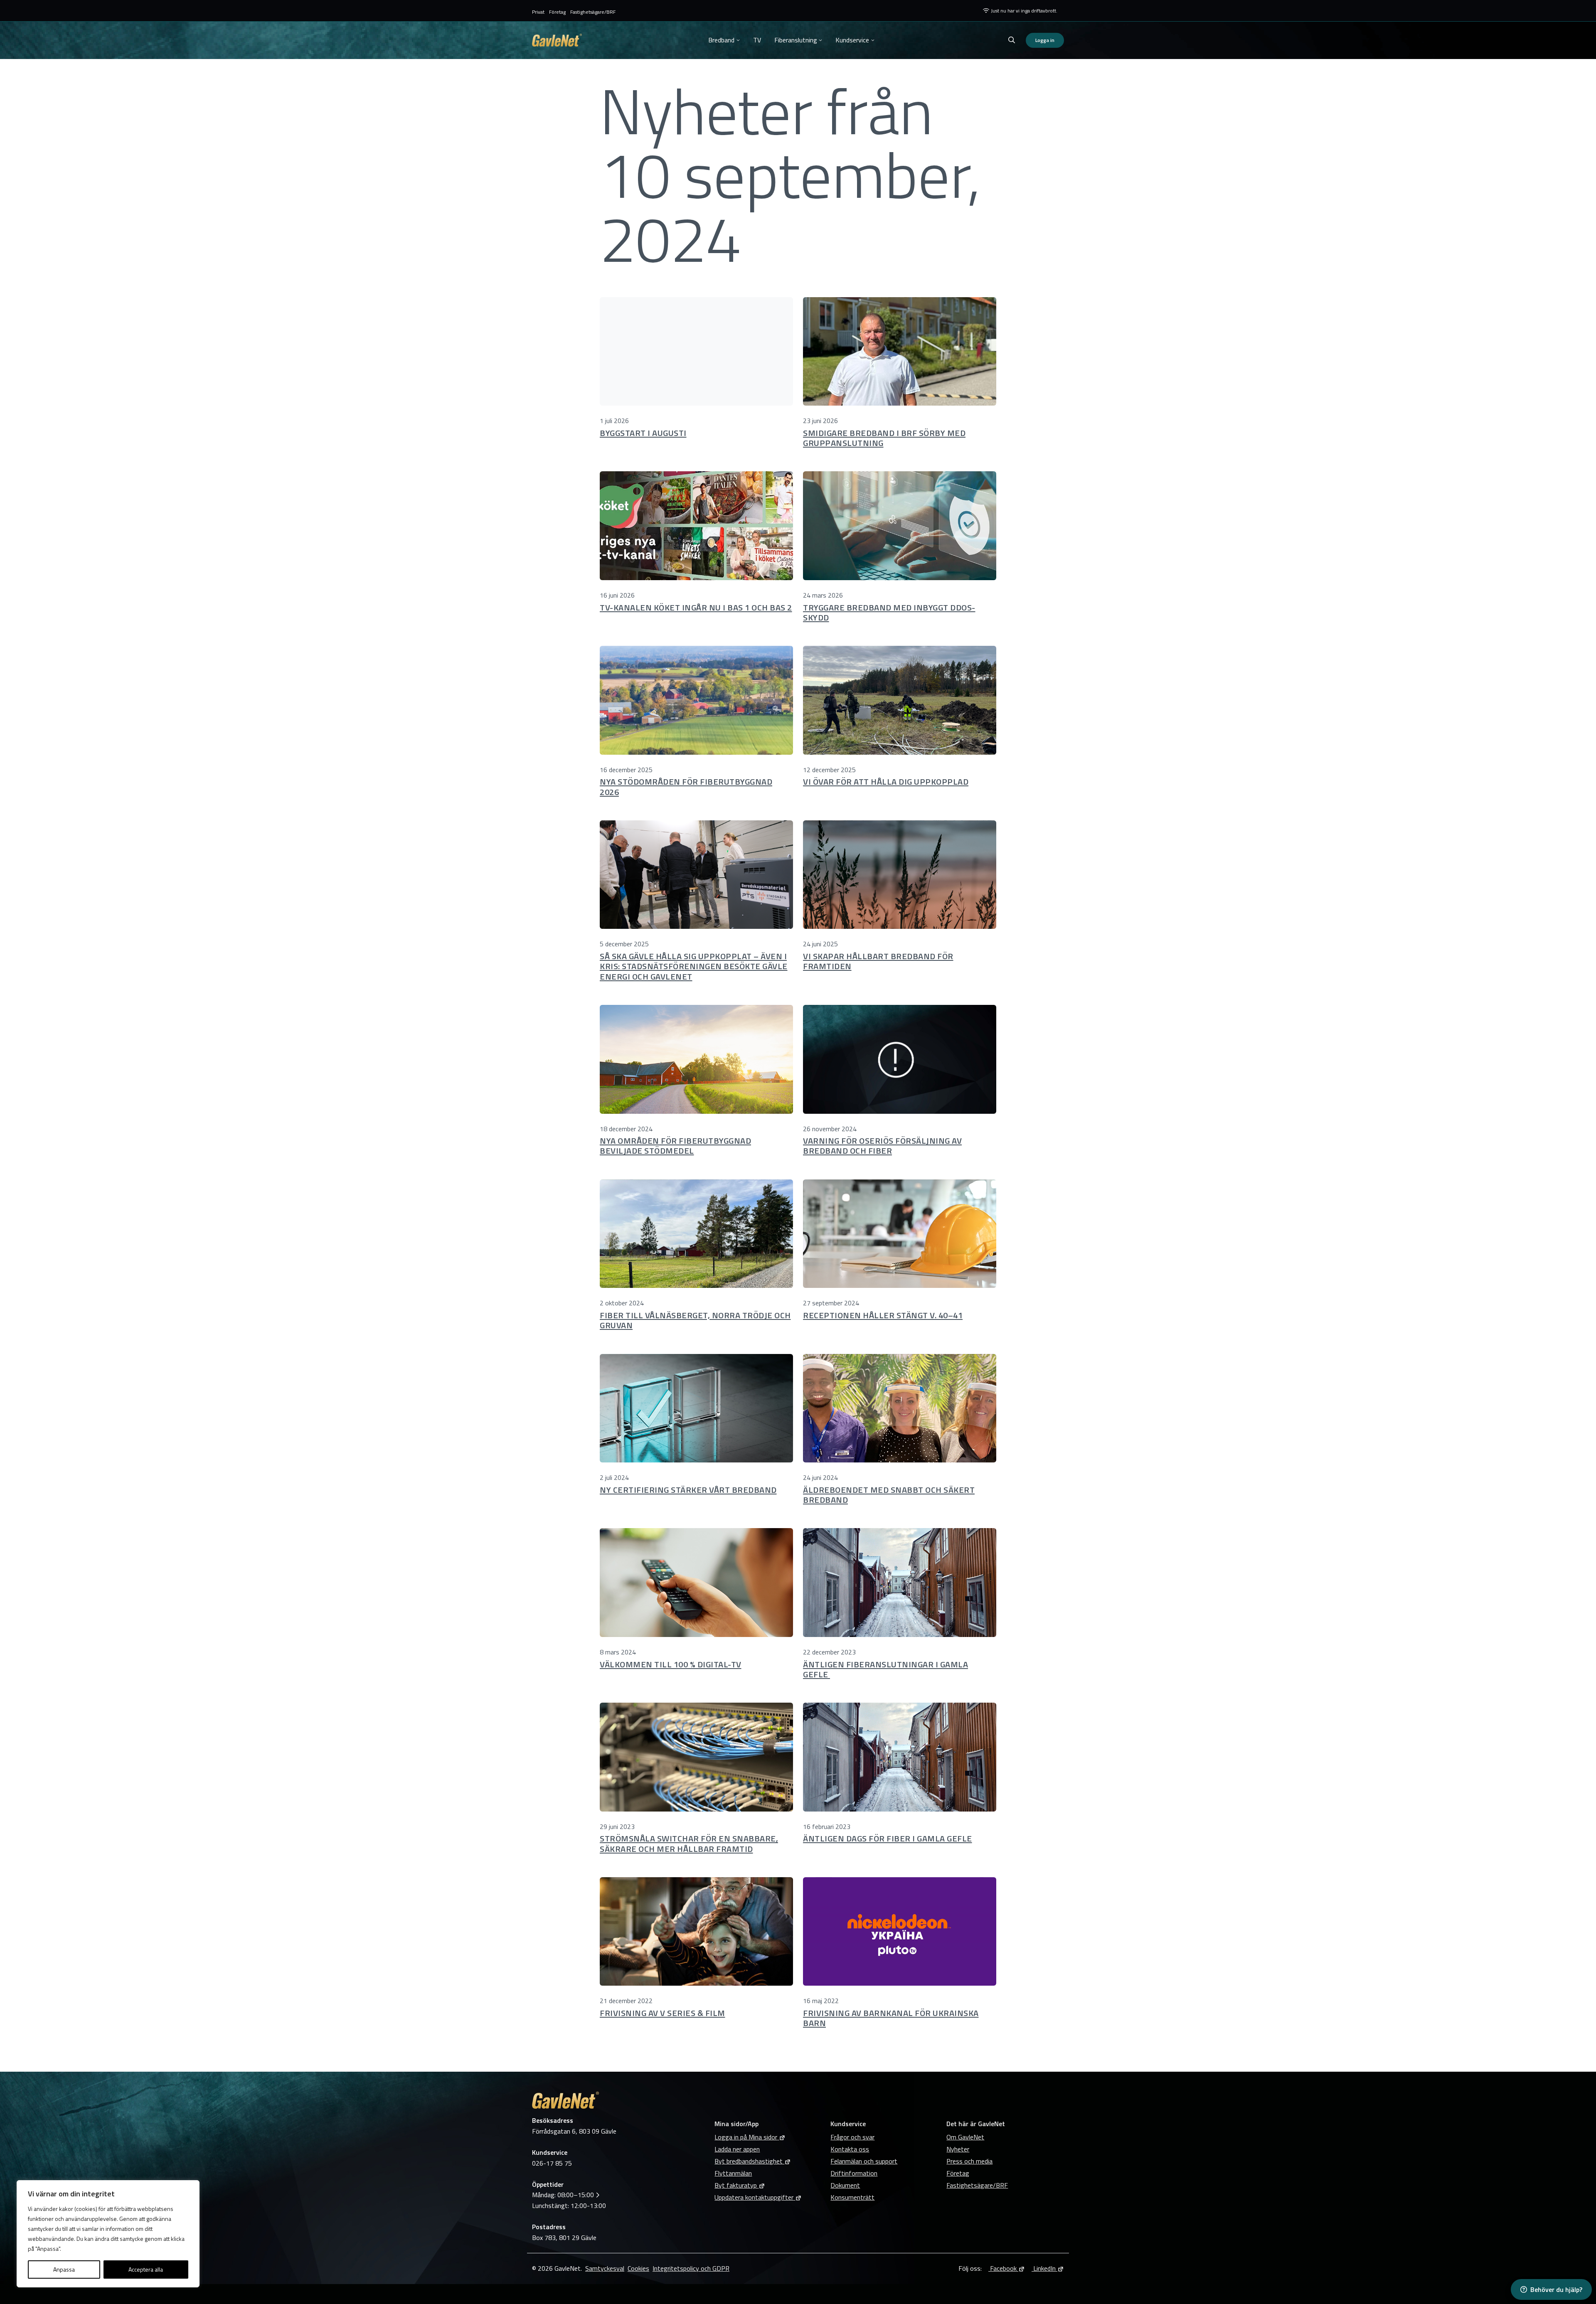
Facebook (1002, 2268)
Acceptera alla (146, 2269)
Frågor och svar (852, 2137)
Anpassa (64, 2269)
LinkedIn (1044, 2268)
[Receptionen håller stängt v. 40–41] (900, 1234)
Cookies (638, 2268)
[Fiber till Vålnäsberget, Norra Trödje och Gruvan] (696, 1234)
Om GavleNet (965, 2137)
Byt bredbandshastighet (749, 2161)
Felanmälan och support (864, 2161)
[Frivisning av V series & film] (696, 1932)
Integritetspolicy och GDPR (691, 2268)
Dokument (845, 2185)
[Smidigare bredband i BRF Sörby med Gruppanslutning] (900, 352)
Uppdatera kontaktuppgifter (754, 2197)
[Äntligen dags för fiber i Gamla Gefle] (900, 1757)
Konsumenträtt (852, 2197)
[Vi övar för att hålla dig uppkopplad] (900, 700)
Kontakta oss (850, 2149)
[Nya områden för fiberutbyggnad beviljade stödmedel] (696, 1059)
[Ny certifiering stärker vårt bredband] (696, 1408)
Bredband (721, 40)
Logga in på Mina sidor (746, 2137)
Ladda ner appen (737, 2149)
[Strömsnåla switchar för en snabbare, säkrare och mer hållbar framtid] (696, 1757)
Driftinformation (854, 2173)
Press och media (969, 2161)
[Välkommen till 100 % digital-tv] (696, 1583)
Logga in (1045, 40)
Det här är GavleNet (976, 2124)
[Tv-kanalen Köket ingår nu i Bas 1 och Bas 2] (696, 526)
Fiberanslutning (796, 40)
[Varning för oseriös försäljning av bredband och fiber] (900, 1059)
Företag (557, 12)
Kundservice (852, 40)
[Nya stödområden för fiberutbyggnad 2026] (696, 700)
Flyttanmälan (733, 2173)
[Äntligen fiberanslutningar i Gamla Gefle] (900, 1583)
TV (757, 40)
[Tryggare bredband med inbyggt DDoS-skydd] (900, 526)
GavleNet (557, 40)
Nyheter (958, 2149)
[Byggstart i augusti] (696, 352)
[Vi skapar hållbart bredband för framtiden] (900, 875)
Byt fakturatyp (736, 2185)
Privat (538, 12)
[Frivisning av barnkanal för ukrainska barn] (900, 1932)
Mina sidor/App (736, 2124)
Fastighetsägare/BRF (593, 12)
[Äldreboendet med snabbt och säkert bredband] (900, 1408)
